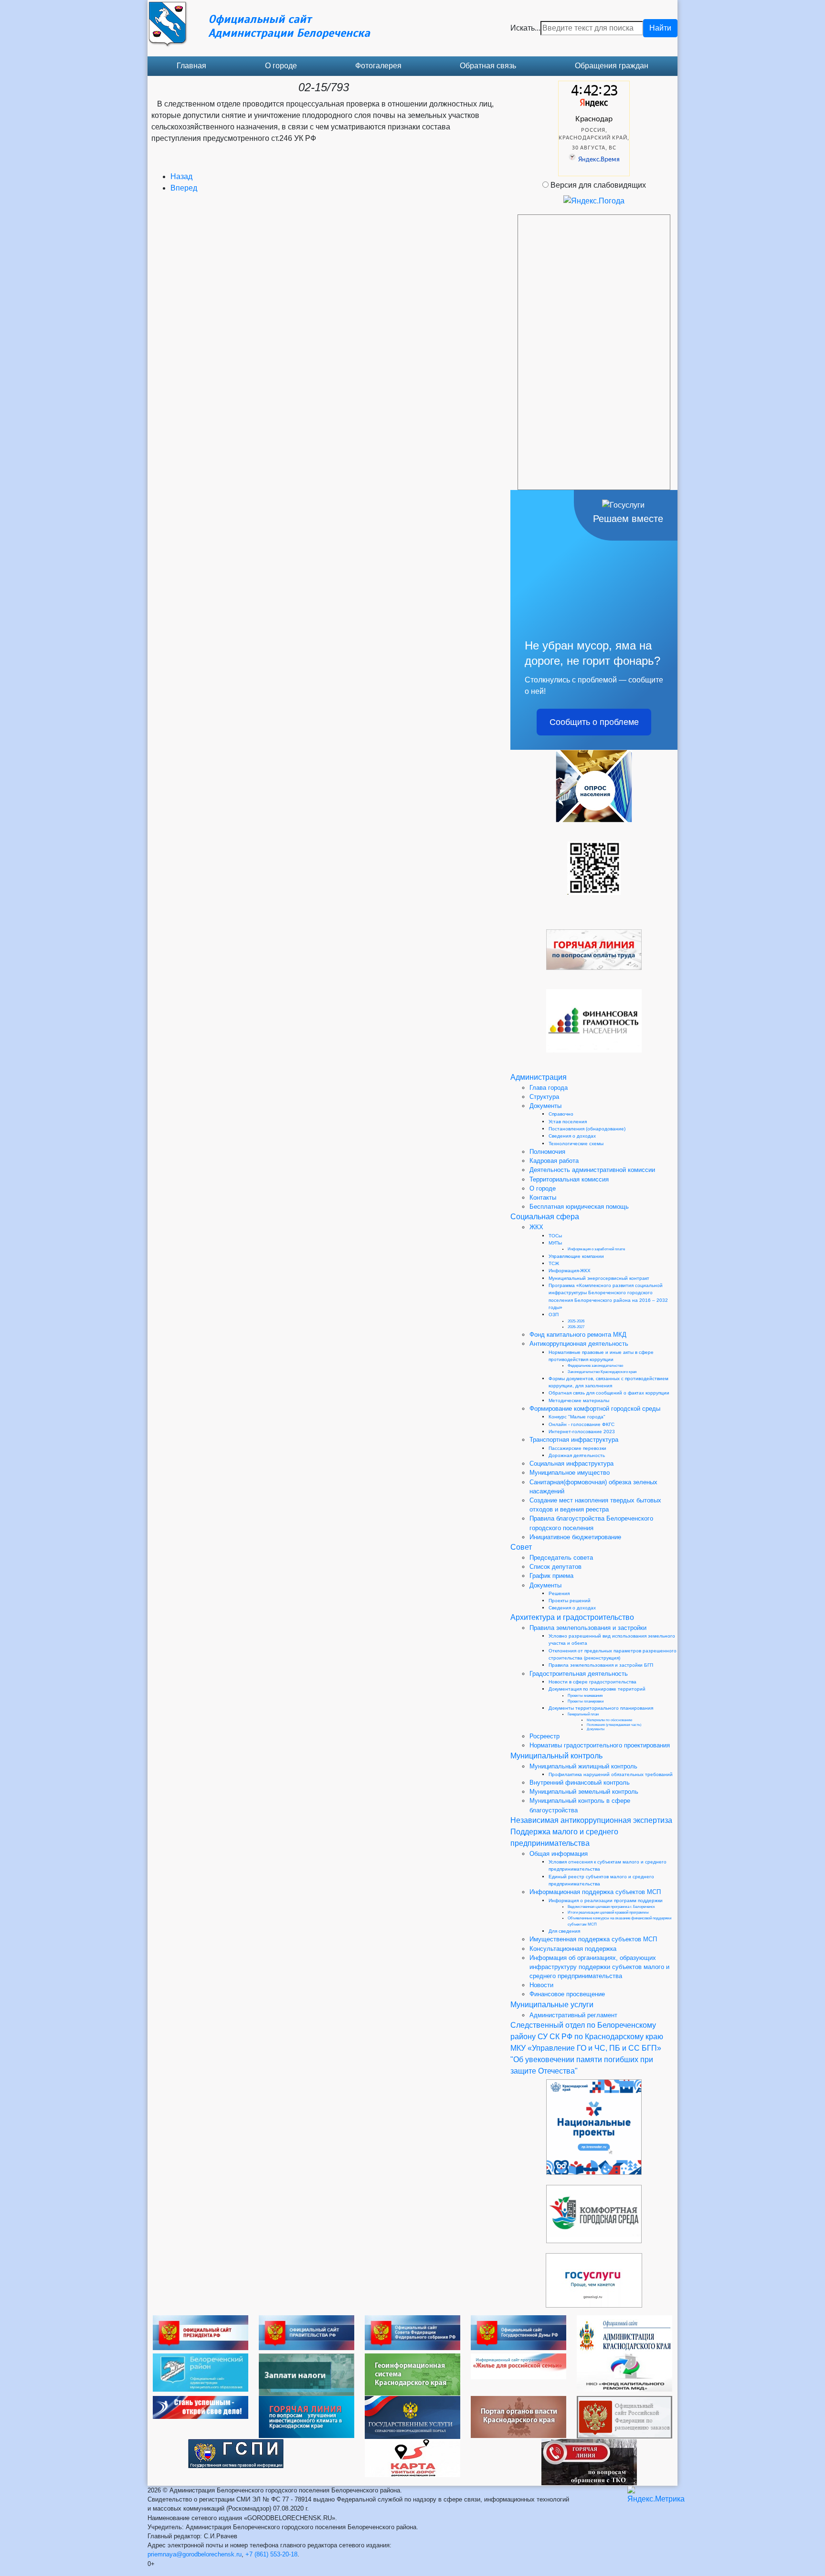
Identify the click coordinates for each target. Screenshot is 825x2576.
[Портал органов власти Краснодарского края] (518, 2416)
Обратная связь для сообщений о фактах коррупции (609, 1393)
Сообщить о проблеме (594, 722)
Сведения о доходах (572, 1136)
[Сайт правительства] (307, 2332)
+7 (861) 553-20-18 (271, 2554)
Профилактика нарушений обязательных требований (611, 1774)
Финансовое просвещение (567, 1994)
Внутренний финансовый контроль (580, 1783)
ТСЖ (554, 1263)
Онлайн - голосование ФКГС (582, 1424)
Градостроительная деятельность (579, 1674)
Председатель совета (561, 1558)
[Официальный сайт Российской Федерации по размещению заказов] (624, 2417)
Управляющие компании (576, 1256)
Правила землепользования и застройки (588, 1628)
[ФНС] (307, 2374)
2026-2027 (576, 1327)
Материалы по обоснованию (609, 1720)
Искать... (525, 28)
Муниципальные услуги (552, 2005)
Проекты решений (570, 1601)
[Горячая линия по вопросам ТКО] (589, 2462)
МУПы (555, 1243)
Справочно (561, 1114)
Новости (541, 1985)
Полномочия (547, 1152)
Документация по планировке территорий (597, 1689)
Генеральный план (583, 1714)
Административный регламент (573, 2015)
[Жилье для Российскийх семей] (518, 2366)
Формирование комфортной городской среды (595, 1409)
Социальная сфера (545, 1217)
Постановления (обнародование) (587, 1129)
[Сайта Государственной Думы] (518, 2332)
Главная (191, 66)
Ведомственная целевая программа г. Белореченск (611, 1907)
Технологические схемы (576, 1144)
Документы (545, 1106)
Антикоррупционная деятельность (579, 1344)
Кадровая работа (554, 1161)
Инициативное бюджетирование (575, 1537)
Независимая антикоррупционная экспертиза (591, 1820)
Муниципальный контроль (556, 1756)
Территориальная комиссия (569, 1179)
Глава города (549, 1088)
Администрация (539, 1077)
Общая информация (559, 1854)
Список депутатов (555, 1567)
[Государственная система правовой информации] (236, 2453)
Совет (521, 1547)
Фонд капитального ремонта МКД (578, 1335)
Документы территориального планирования (601, 1708)
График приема (551, 1576)
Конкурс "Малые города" (577, 1417)
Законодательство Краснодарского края (602, 1372)
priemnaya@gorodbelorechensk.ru (195, 2554)
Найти (660, 28)
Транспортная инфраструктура (574, 1440)
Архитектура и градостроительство (572, 1617)
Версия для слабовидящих (598, 185)
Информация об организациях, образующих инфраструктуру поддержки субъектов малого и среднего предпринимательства (599, 1967)
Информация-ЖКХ (570, 1271)
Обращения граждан (612, 66)
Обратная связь (488, 66)
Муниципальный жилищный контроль (583, 1766)
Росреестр (545, 1736)
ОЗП (554, 1315)
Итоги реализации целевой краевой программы (608, 1912)
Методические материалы (579, 1400)
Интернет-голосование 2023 (582, 1432)
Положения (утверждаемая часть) (614, 1725)
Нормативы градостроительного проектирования (600, 1745)
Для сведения (564, 1931)
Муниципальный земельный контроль (584, 1792)
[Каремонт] (624, 2372)
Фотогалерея (378, 66)
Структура (544, 1097)
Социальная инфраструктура (571, 1464)
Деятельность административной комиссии (592, 1170)
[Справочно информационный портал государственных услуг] (412, 2417)
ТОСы (555, 1236)
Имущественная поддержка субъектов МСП (593, 1939)
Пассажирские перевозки (577, 1448)
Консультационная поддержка (573, 1949)
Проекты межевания (585, 1696)
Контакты (543, 1198)
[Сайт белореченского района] (201, 2372)
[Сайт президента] (201, 2332)
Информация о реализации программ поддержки (606, 1900)
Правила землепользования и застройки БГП (601, 1665)
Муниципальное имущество (570, 1473)
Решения (559, 1593)
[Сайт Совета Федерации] (412, 2332)
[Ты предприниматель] (201, 2407)
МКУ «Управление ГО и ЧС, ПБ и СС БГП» (586, 2048)
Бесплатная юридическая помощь (579, 1207)
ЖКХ (536, 1227)
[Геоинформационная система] (412, 2374)
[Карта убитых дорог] (412, 2457)
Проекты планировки (586, 1701)
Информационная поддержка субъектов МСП (595, 1892)
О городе (281, 66)
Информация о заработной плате (596, 1249)
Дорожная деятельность (577, 1455)
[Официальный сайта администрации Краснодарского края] (624, 2334)
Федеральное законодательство (595, 1366)
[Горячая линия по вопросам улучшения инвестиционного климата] (307, 2416)
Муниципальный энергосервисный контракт (599, 1278)
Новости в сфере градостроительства (592, 1682)
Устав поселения (568, 1122)
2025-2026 (576, 1321)
